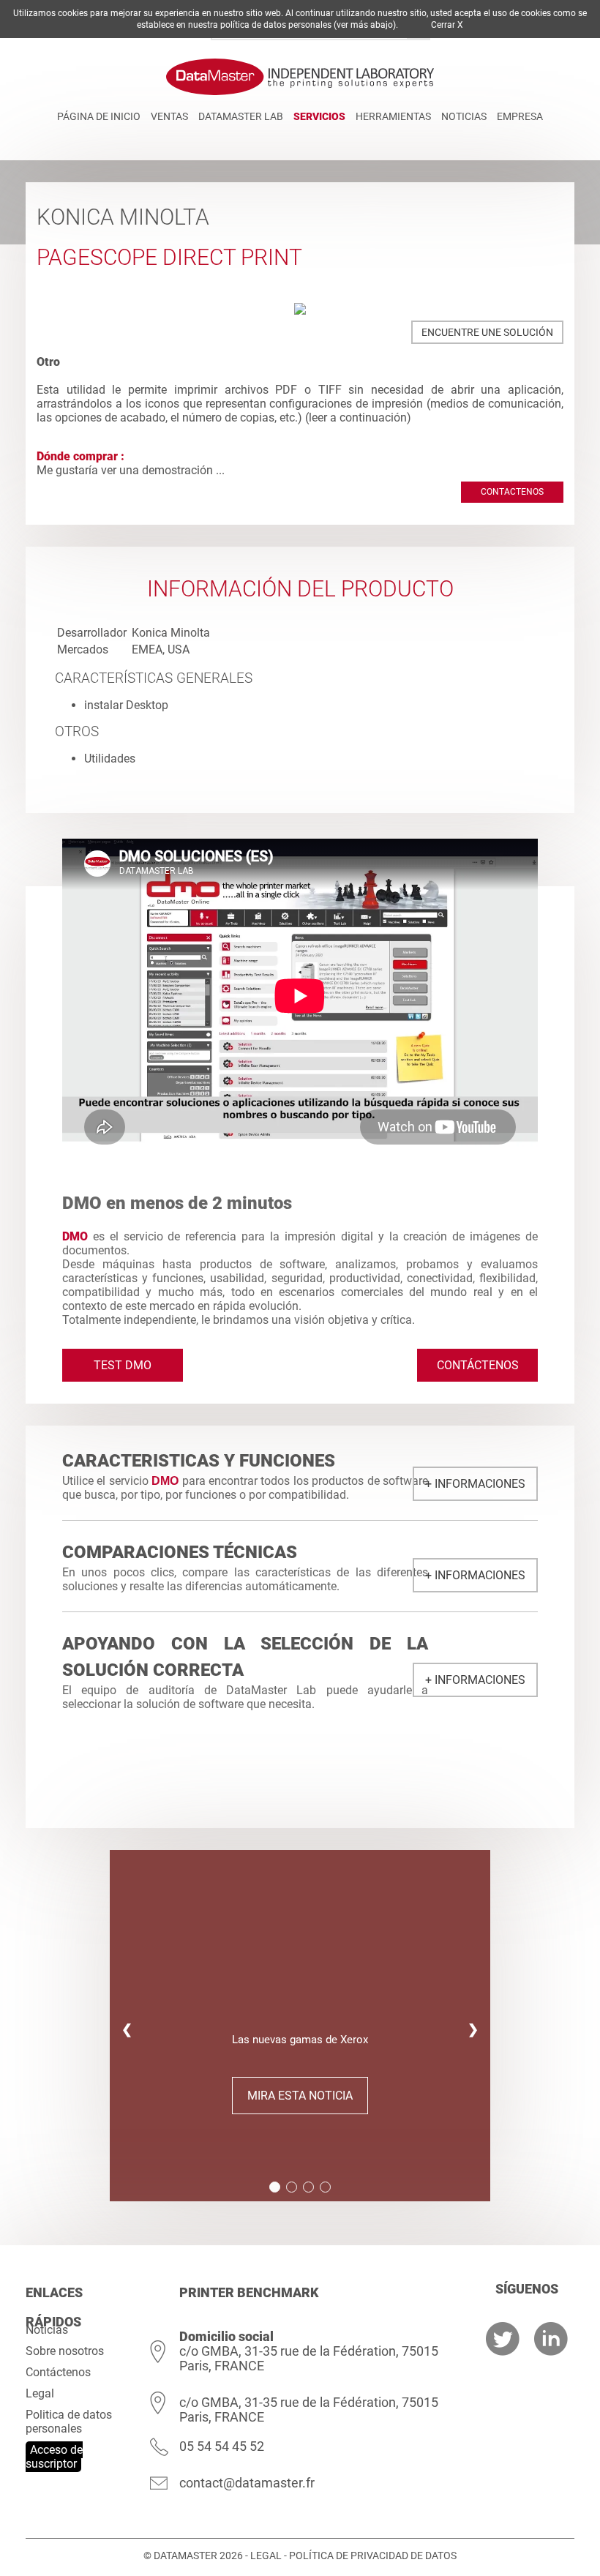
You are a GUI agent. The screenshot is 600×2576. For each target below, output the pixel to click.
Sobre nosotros (65, 2351)
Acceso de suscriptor (54, 2457)
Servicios (319, 116)
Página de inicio (99, 116)
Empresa (520, 116)
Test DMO (123, 1365)
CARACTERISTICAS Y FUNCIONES (199, 1461)
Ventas (169, 116)
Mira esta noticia (300, 2096)
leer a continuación (358, 418)
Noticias (464, 116)
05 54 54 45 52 (222, 2446)
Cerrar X (447, 25)
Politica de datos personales (69, 2422)
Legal (40, 2393)
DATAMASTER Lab (241, 116)
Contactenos (512, 492)
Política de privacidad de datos (373, 2556)
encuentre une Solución (487, 332)
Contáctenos (478, 1365)
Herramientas (393, 116)
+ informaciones (475, 1484)
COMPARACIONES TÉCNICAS (180, 1552)
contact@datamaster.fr (247, 2483)
